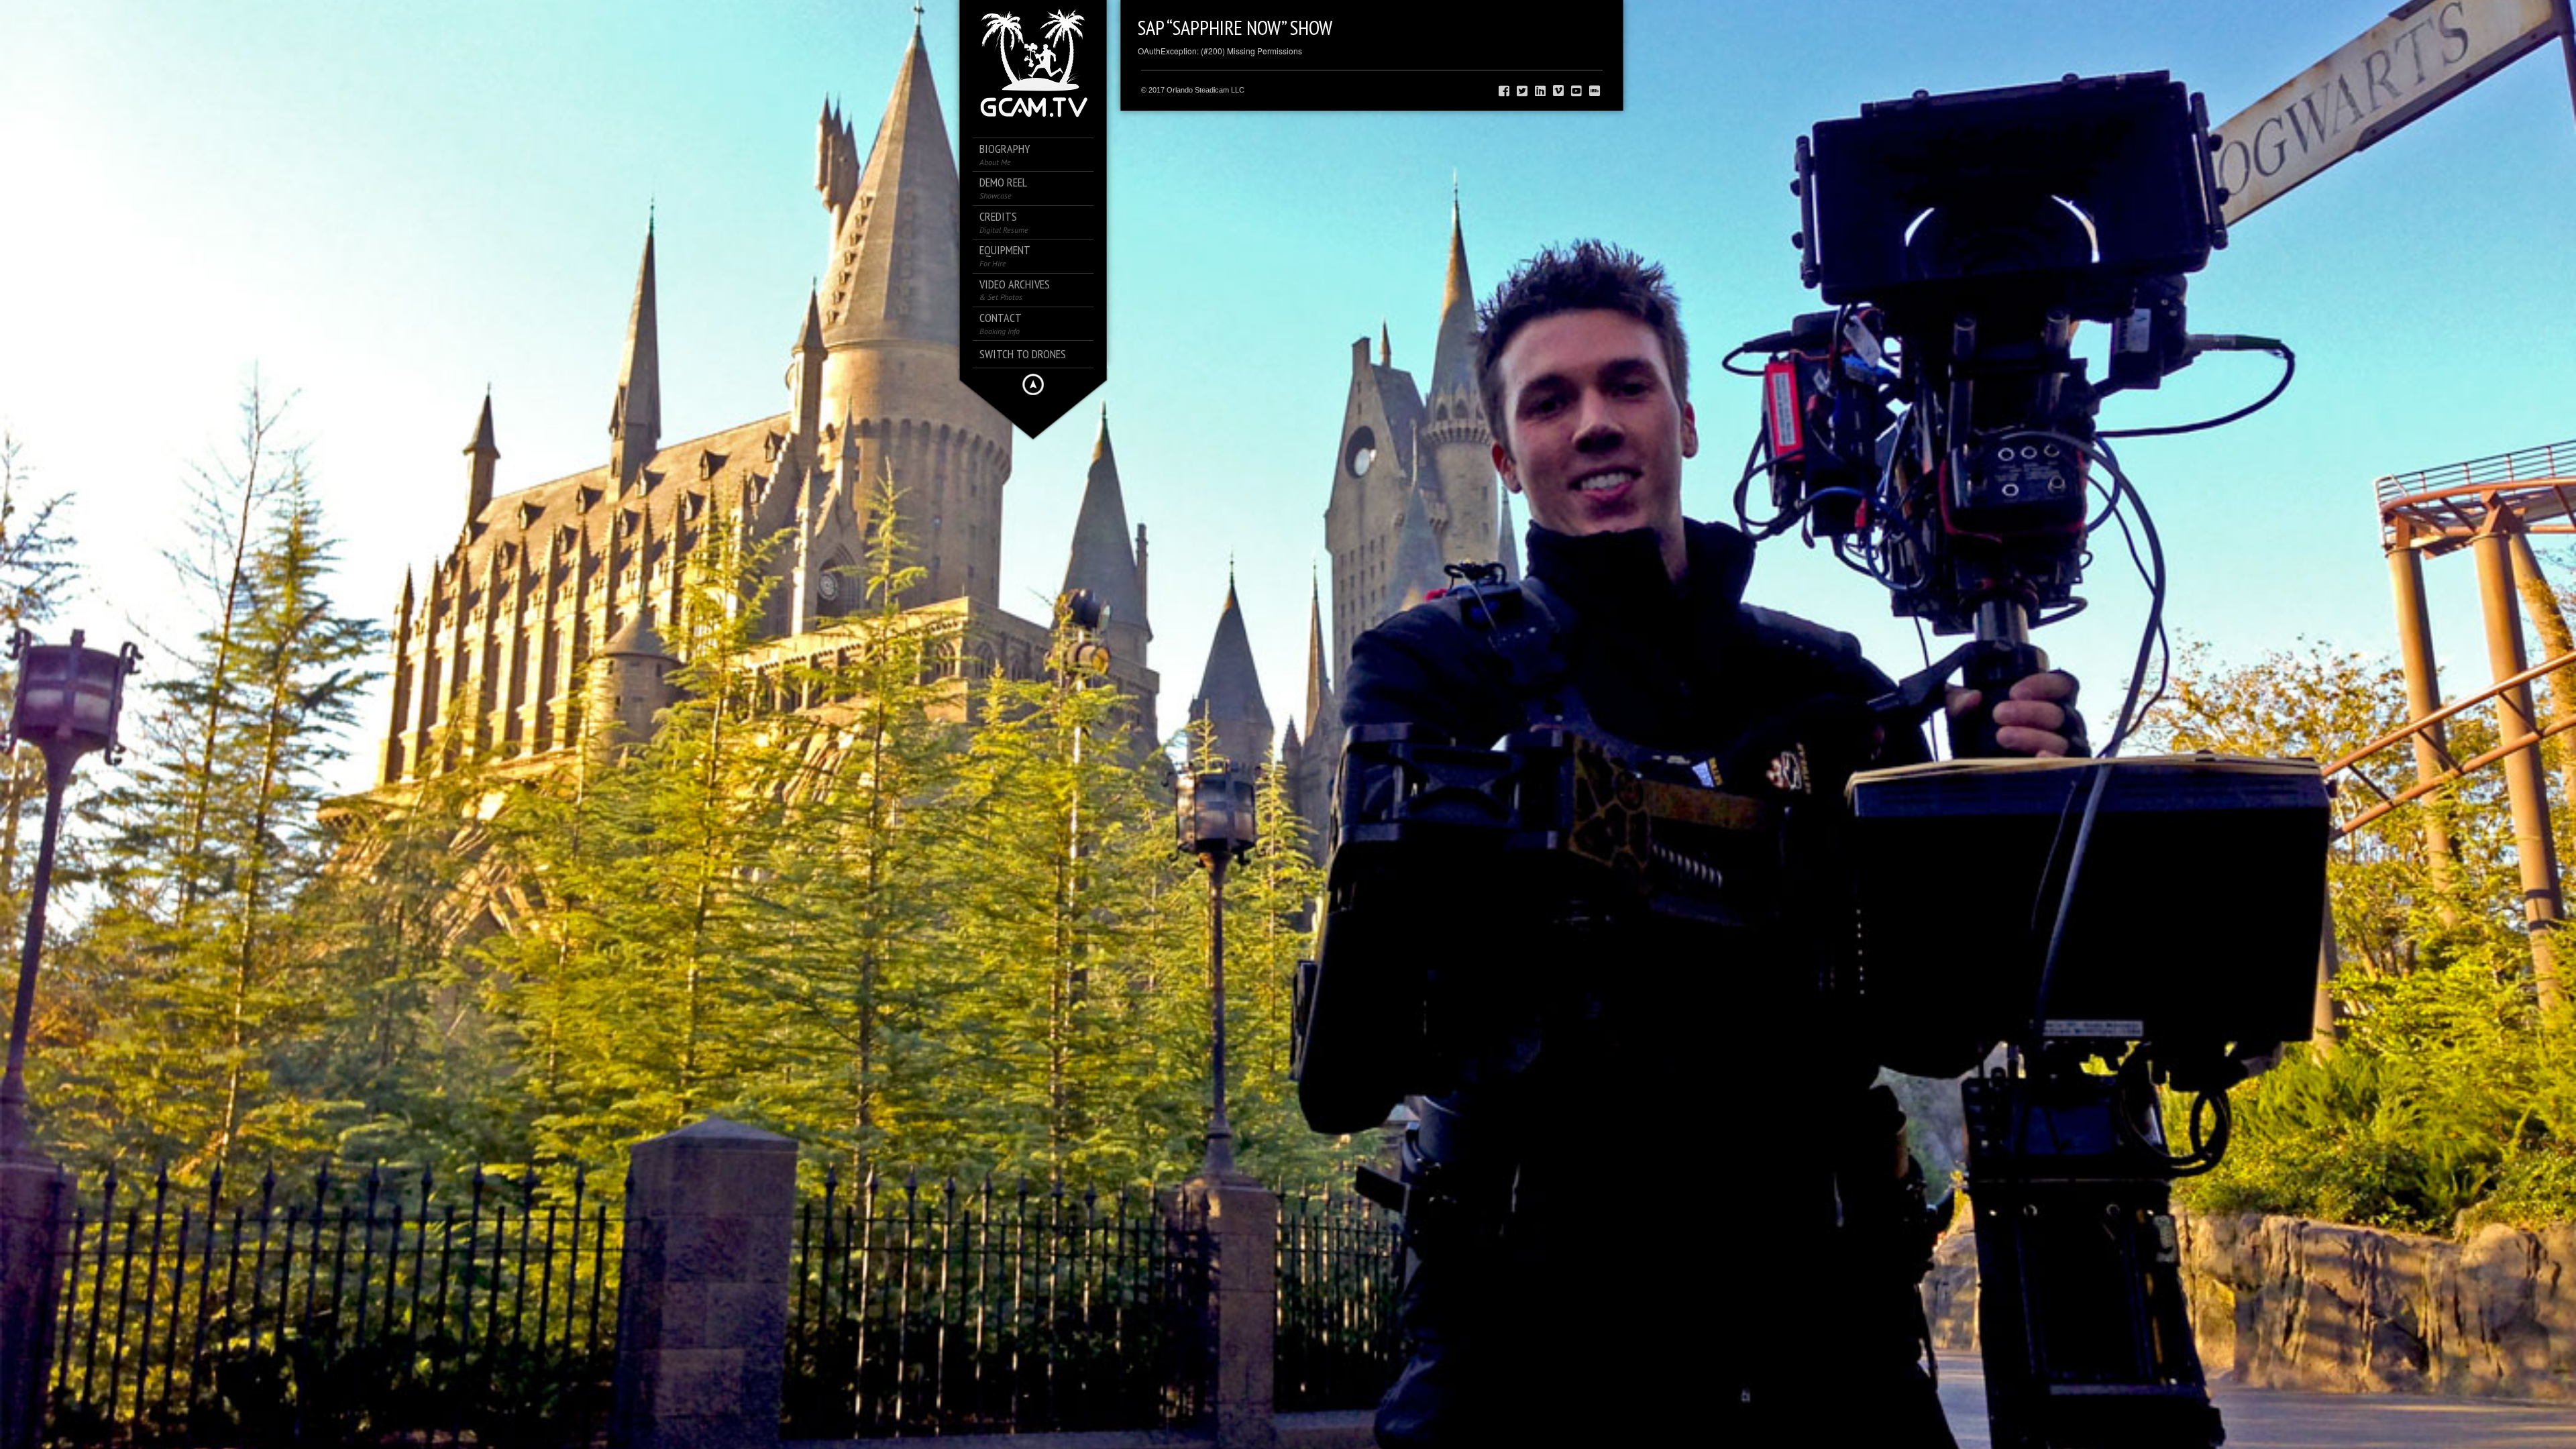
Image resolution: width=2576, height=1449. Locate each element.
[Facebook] (1504, 91)
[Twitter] (1522, 91)
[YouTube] (1576, 91)
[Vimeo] (1558, 91)
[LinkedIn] (1540, 91)
